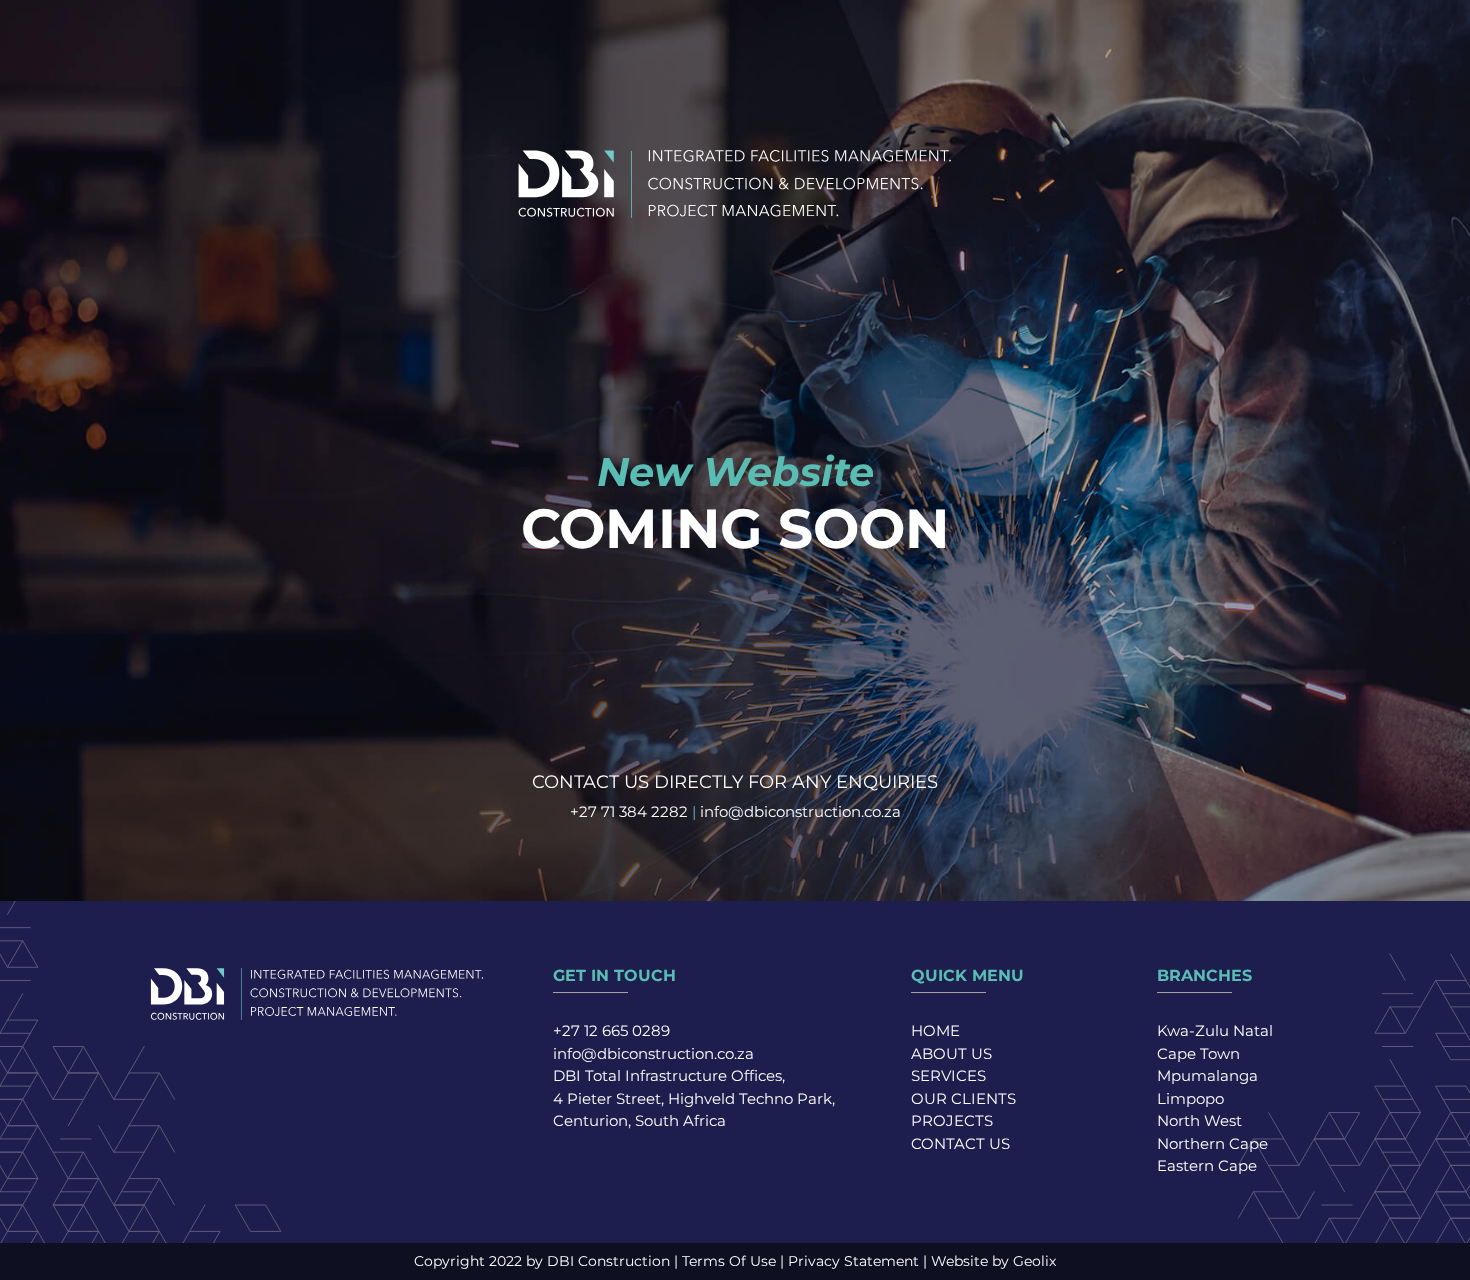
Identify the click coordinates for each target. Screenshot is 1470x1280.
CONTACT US (960, 1143)
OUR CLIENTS (963, 1098)
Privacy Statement (853, 1261)
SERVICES (948, 1075)
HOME (935, 1030)
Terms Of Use (729, 1261)
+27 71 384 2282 (629, 811)
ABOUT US (951, 1053)
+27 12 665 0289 (611, 1030)
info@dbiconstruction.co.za (800, 811)
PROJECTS (952, 1120)
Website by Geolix (993, 1261)
